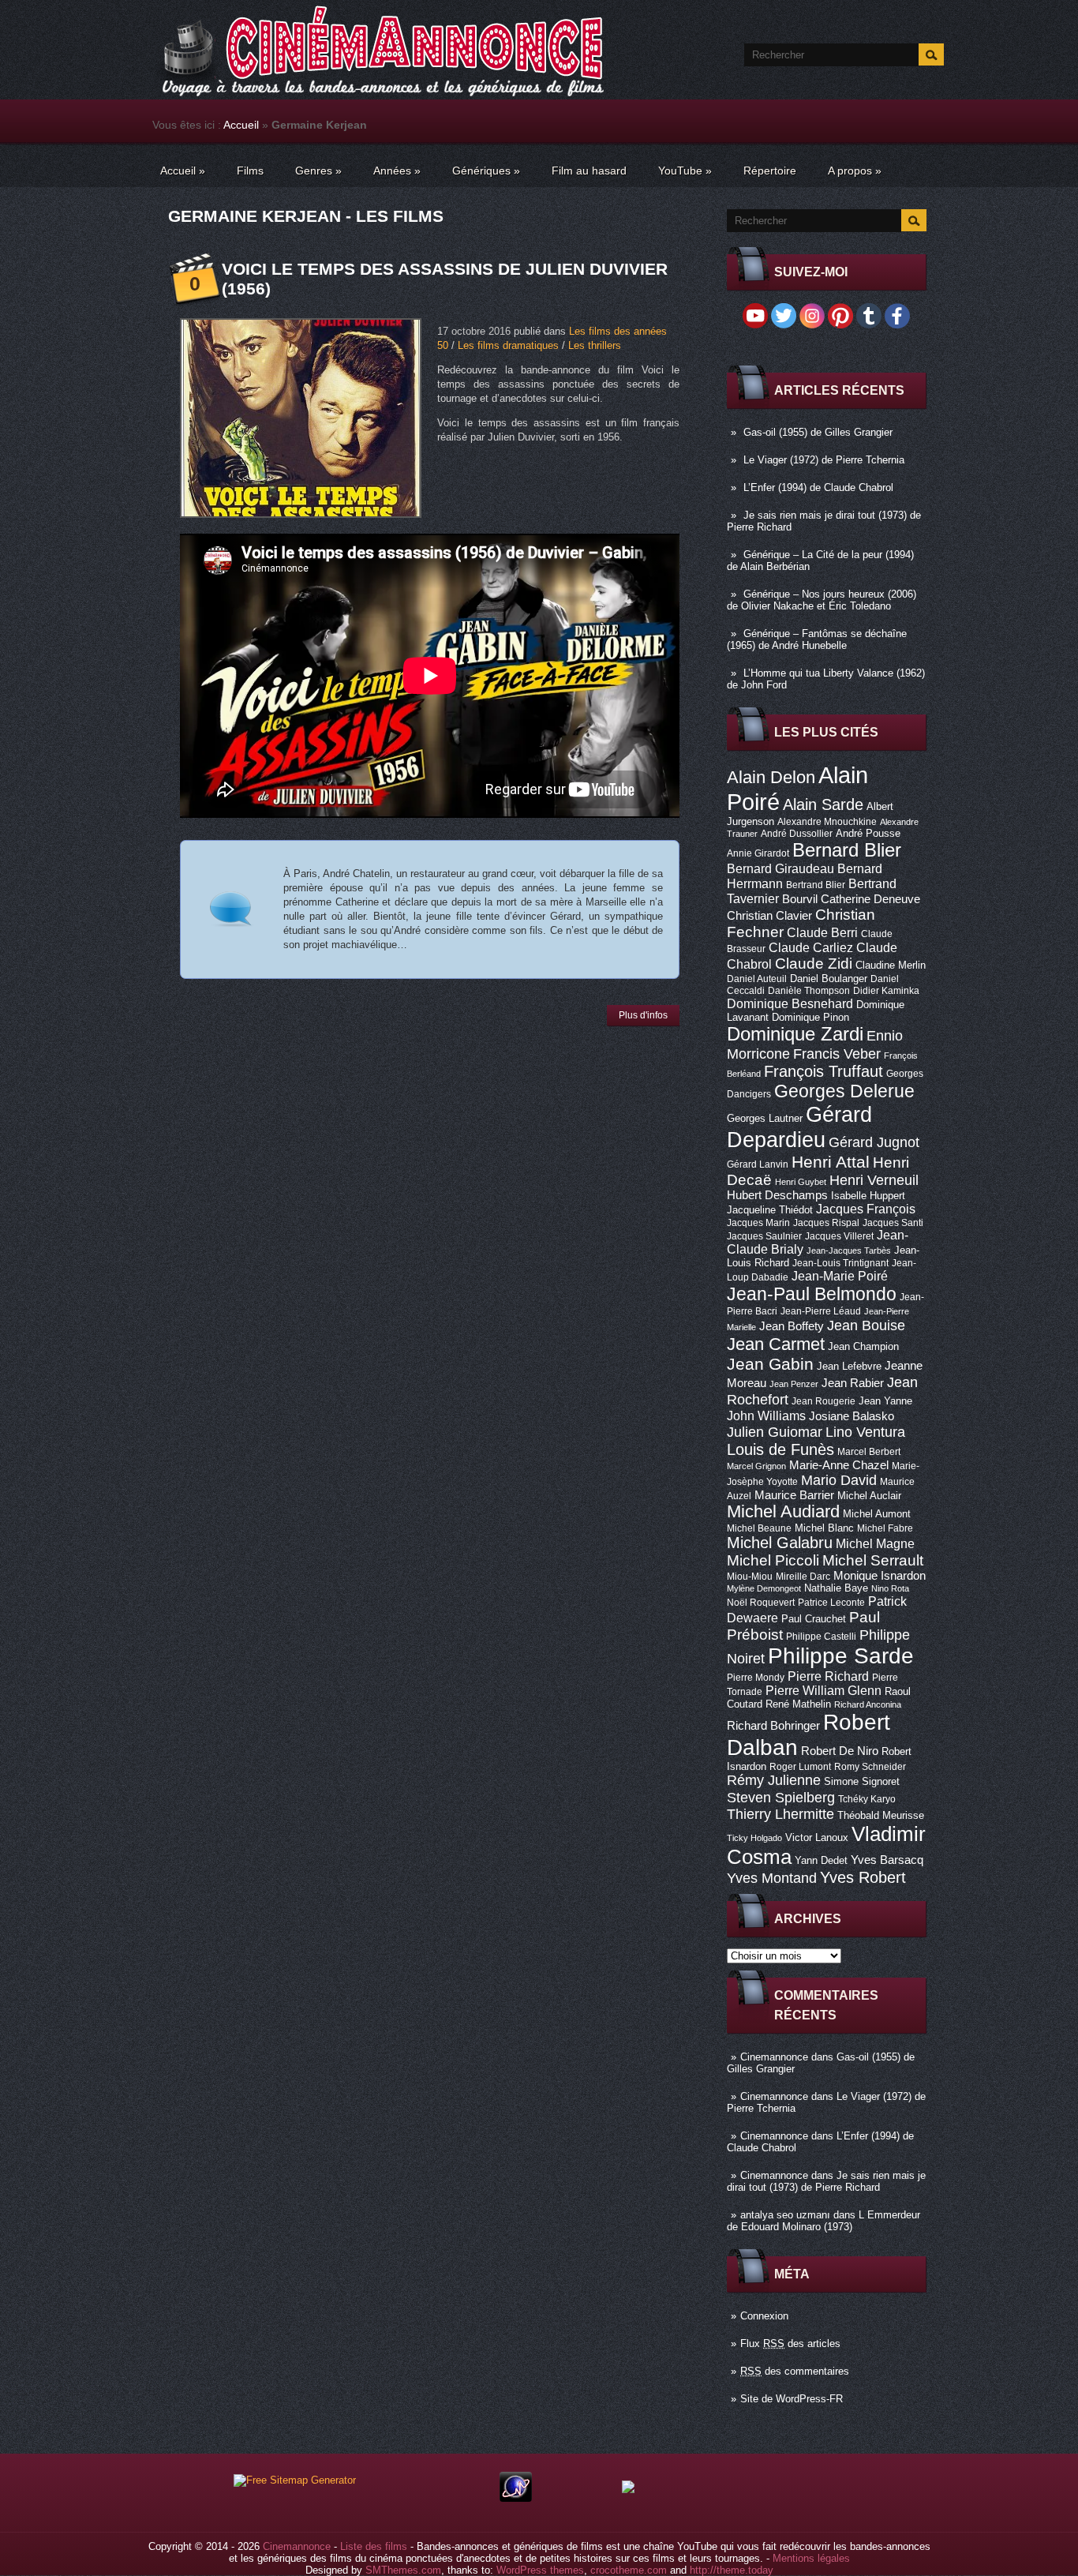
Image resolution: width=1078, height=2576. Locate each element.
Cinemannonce (774, 2057)
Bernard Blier (847, 850)
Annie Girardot (758, 853)
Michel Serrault (873, 1560)
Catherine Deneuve (870, 899)
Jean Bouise (866, 1325)
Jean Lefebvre (849, 1366)
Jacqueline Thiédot (770, 1210)
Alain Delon (771, 777)
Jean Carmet (776, 1344)
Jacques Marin (758, 1223)
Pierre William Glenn (823, 1691)
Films (250, 171)
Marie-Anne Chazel (839, 1465)
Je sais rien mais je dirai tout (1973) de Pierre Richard (826, 2181)
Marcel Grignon (756, 1466)
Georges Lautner (765, 1118)
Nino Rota (890, 1588)
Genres (318, 171)
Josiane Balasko (852, 1416)
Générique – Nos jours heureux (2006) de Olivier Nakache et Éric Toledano (822, 600)
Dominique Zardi (795, 1034)
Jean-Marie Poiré (840, 1276)
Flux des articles (790, 2344)
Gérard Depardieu (799, 1127)
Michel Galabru (780, 1543)
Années (397, 171)
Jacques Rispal (826, 1223)
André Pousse (868, 833)
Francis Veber (837, 1054)
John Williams (766, 1415)
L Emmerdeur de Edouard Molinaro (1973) (823, 2221)
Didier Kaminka (886, 991)
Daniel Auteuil (757, 979)
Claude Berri (822, 932)
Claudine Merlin (891, 965)
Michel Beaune (759, 1528)
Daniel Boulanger (829, 979)
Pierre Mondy (756, 1678)
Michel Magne (875, 1543)
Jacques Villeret (839, 1236)
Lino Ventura (865, 1432)
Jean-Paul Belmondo (812, 1294)
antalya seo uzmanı (785, 2215)
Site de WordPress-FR (792, 2399)
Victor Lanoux (817, 1837)
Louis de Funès (780, 1449)
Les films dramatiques (508, 345)
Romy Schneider (870, 1767)
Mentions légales (811, 2558)
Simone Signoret (862, 1781)
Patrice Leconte (831, 1603)
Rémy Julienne (774, 1780)
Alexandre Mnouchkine (827, 822)
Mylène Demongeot (764, 1588)
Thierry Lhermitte (780, 1814)
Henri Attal (831, 1162)
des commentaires (795, 2371)
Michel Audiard (783, 1511)
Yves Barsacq (887, 1860)
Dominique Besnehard (790, 1003)
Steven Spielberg (781, 1797)
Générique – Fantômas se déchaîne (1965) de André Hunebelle (817, 639)
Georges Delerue (844, 1091)
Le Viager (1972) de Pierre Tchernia (824, 460)
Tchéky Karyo (867, 1799)
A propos (855, 171)
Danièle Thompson (809, 991)
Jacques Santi (893, 1223)
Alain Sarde (823, 804)
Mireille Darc (803, 1577)
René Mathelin (798, 1704)
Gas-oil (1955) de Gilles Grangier (818, 432)
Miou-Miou (750, 1577)
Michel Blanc (824, 1528)
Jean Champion (863, 1346)
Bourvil (800, 899)
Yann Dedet (821, 1860)
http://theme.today (732, 2570)
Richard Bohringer (773, 1726)
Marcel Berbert (869, 1452)
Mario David (839, 1480)
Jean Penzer (794, 1384)
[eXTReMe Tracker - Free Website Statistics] (516, 2498)
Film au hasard (589, 171)
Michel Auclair (869, 1496)
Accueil (241, 125)
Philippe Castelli (821, 1637)
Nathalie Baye (836, 1588)
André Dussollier (797, 834)
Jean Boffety (792, 1326)
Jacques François (866, 1209)
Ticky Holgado (754, 1838)
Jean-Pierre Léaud (821, 1311)
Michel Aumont (877, 1514)
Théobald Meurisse (881, 1815)
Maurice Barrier (794, 1495)
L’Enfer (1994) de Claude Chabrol (818, 487)
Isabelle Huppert (868, 1196)
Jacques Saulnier (764, 1236)
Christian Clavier (769, 916)
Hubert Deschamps (777, 1195)
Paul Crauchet (814, 1619)
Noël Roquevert (761, 1603)
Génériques (486, 171)
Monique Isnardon (880, 1576)
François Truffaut (823, 1071)
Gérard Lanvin (758, 1164)
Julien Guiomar (775, 1432)
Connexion (764, 2316)
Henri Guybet (801, 1182)
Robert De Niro (840, 1751)
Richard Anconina (868, 1704)
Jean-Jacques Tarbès (849, 1251)
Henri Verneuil (874, 1180)
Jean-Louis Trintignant (840, 1263)
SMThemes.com (403, 2570)
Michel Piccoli (773, 1560)
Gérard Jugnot (874, 1142)
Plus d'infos (643, 1015)
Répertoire (770, 171)
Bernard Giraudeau (780, 868)
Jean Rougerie (823, 1401)
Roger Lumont (800, 1767)
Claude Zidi (814, 964)
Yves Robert (863, 1877)
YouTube (685, 171)
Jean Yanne (885, 1401)
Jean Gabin (770, 1364)
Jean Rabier (853, 1383)
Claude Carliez (811, 948)
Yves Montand (772, 1878)
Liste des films (374, 2546)
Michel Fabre (885, 1528)
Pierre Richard (828, 1676)
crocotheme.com (629, 2570)
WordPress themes (540, 2570)
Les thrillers (595, 345)
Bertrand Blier (816, 885)
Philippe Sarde (841, 1656)
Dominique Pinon (810, 1017)
